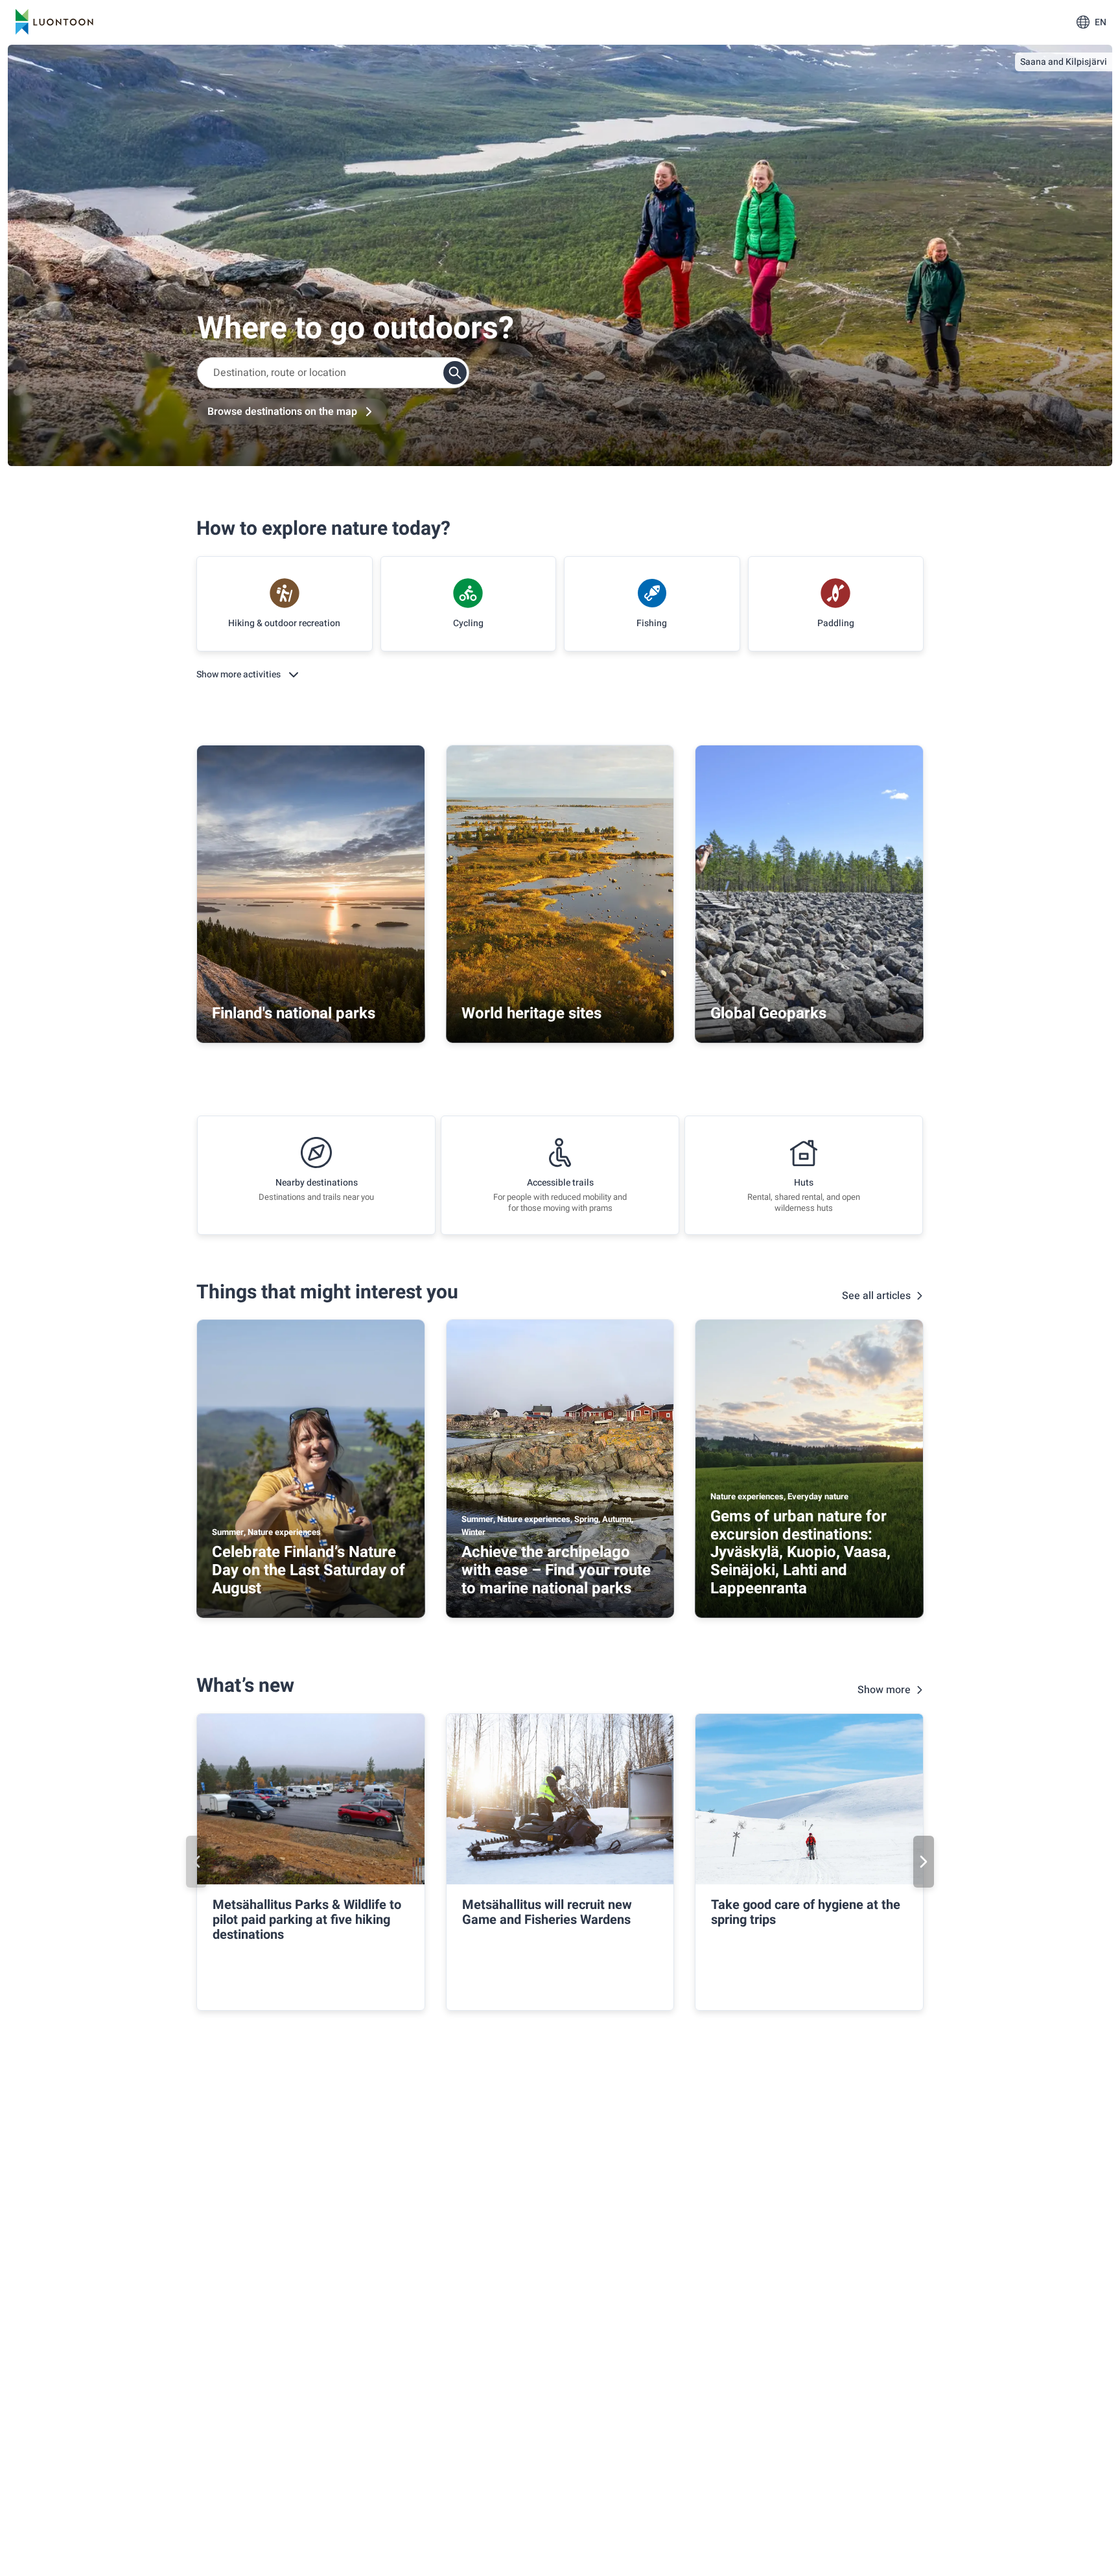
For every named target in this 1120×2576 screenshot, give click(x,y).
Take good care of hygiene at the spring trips (806, 1912)
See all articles (876, 1296)
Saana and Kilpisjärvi (1064, 62)
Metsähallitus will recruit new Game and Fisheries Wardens (547, 1912)
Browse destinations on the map (282, 412)
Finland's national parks (294, 1013)
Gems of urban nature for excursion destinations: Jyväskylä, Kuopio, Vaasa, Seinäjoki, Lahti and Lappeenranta (800, 1552)
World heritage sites (531, 1013)
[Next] (924, 1862)
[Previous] (196, 1862)
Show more (884, 1690)
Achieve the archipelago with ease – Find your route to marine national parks (556, 1570)
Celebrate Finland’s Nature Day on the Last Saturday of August (309, 1570)
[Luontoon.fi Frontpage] (54, 22)
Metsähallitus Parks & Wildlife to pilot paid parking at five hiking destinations (307, 1920)
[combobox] (333, 373)
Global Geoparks (768, 1013)
